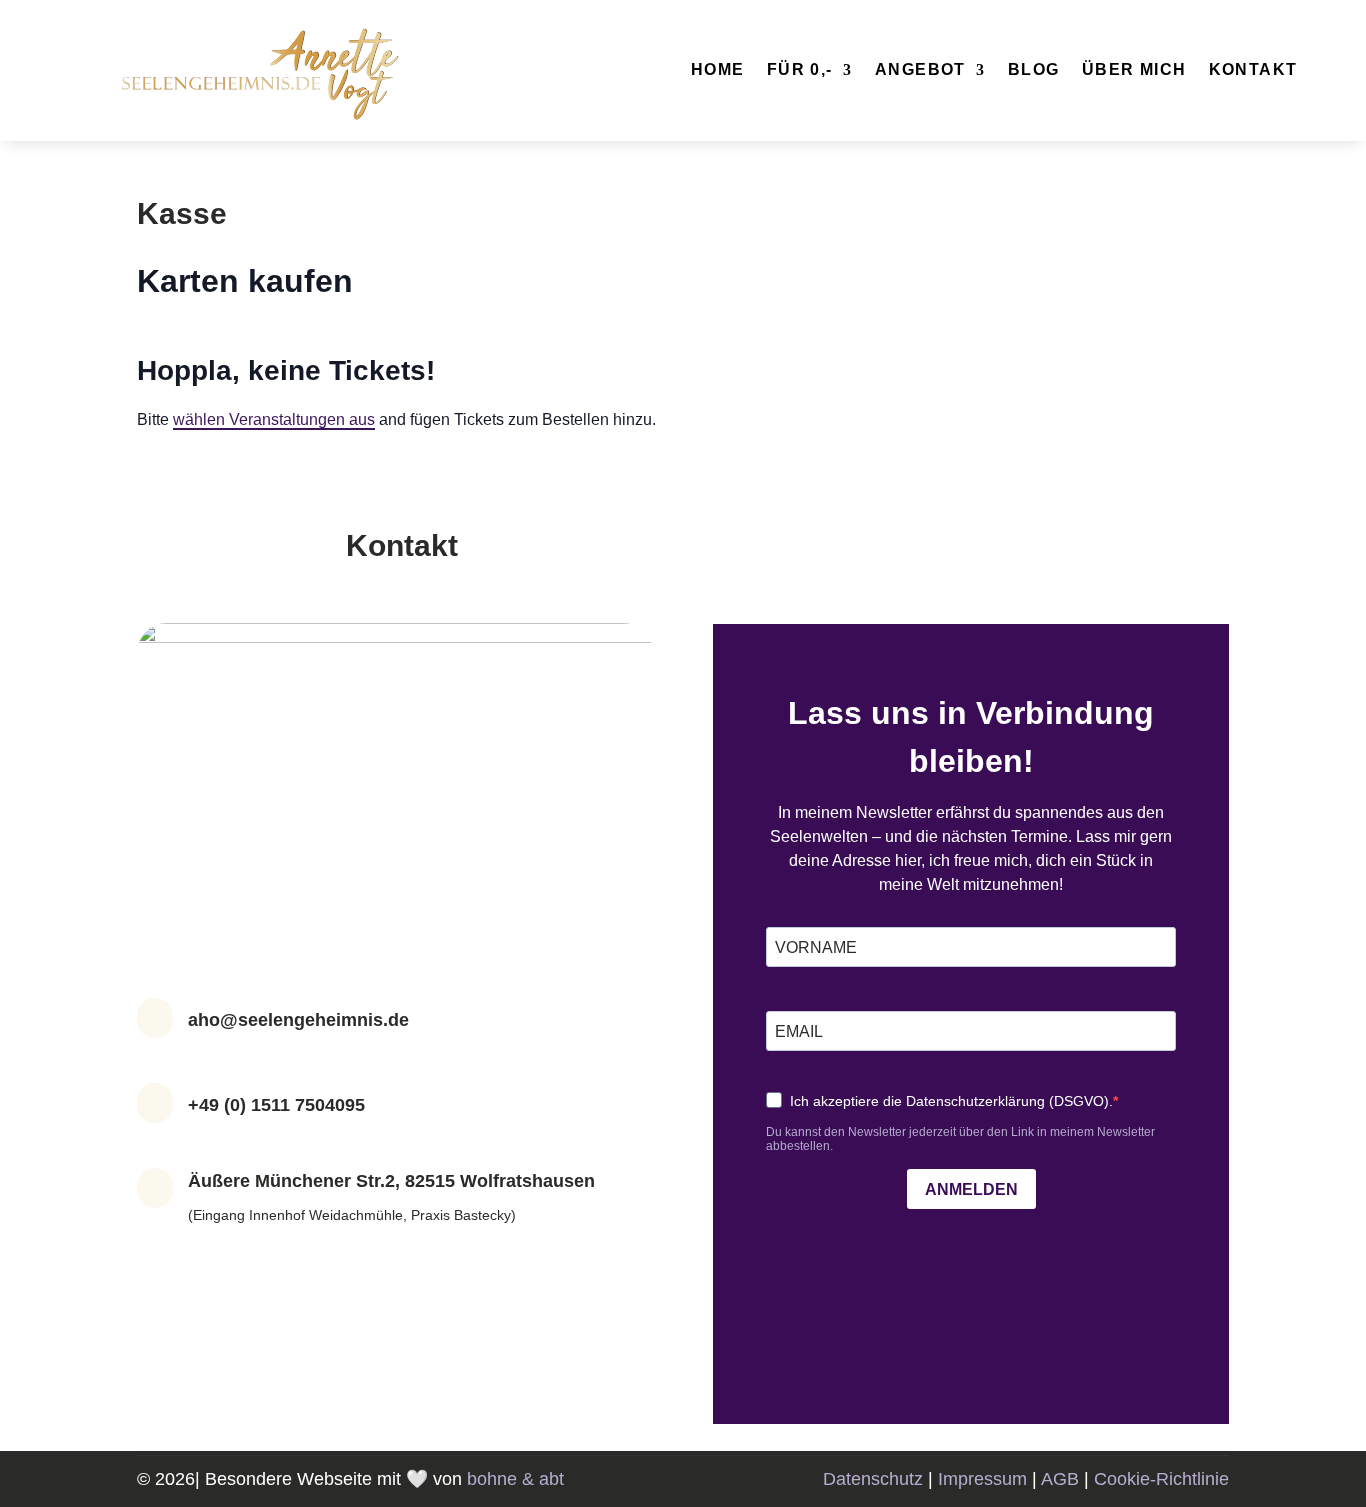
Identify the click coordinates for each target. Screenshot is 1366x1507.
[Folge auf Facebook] (375, 1272)
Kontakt (1253, 70)
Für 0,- (800, 70)
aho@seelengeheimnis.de (298, 1020)
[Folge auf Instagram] (415, 1272)
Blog (1034, 70)
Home (718, 70)
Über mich (1134, 70)
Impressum (982, 1479)
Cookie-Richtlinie (1161, 1479)
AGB (1060, 1479)
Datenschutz (873, 1479)
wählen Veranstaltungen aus (274, 419)
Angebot (920, 70)
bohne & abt (515, 1479)
